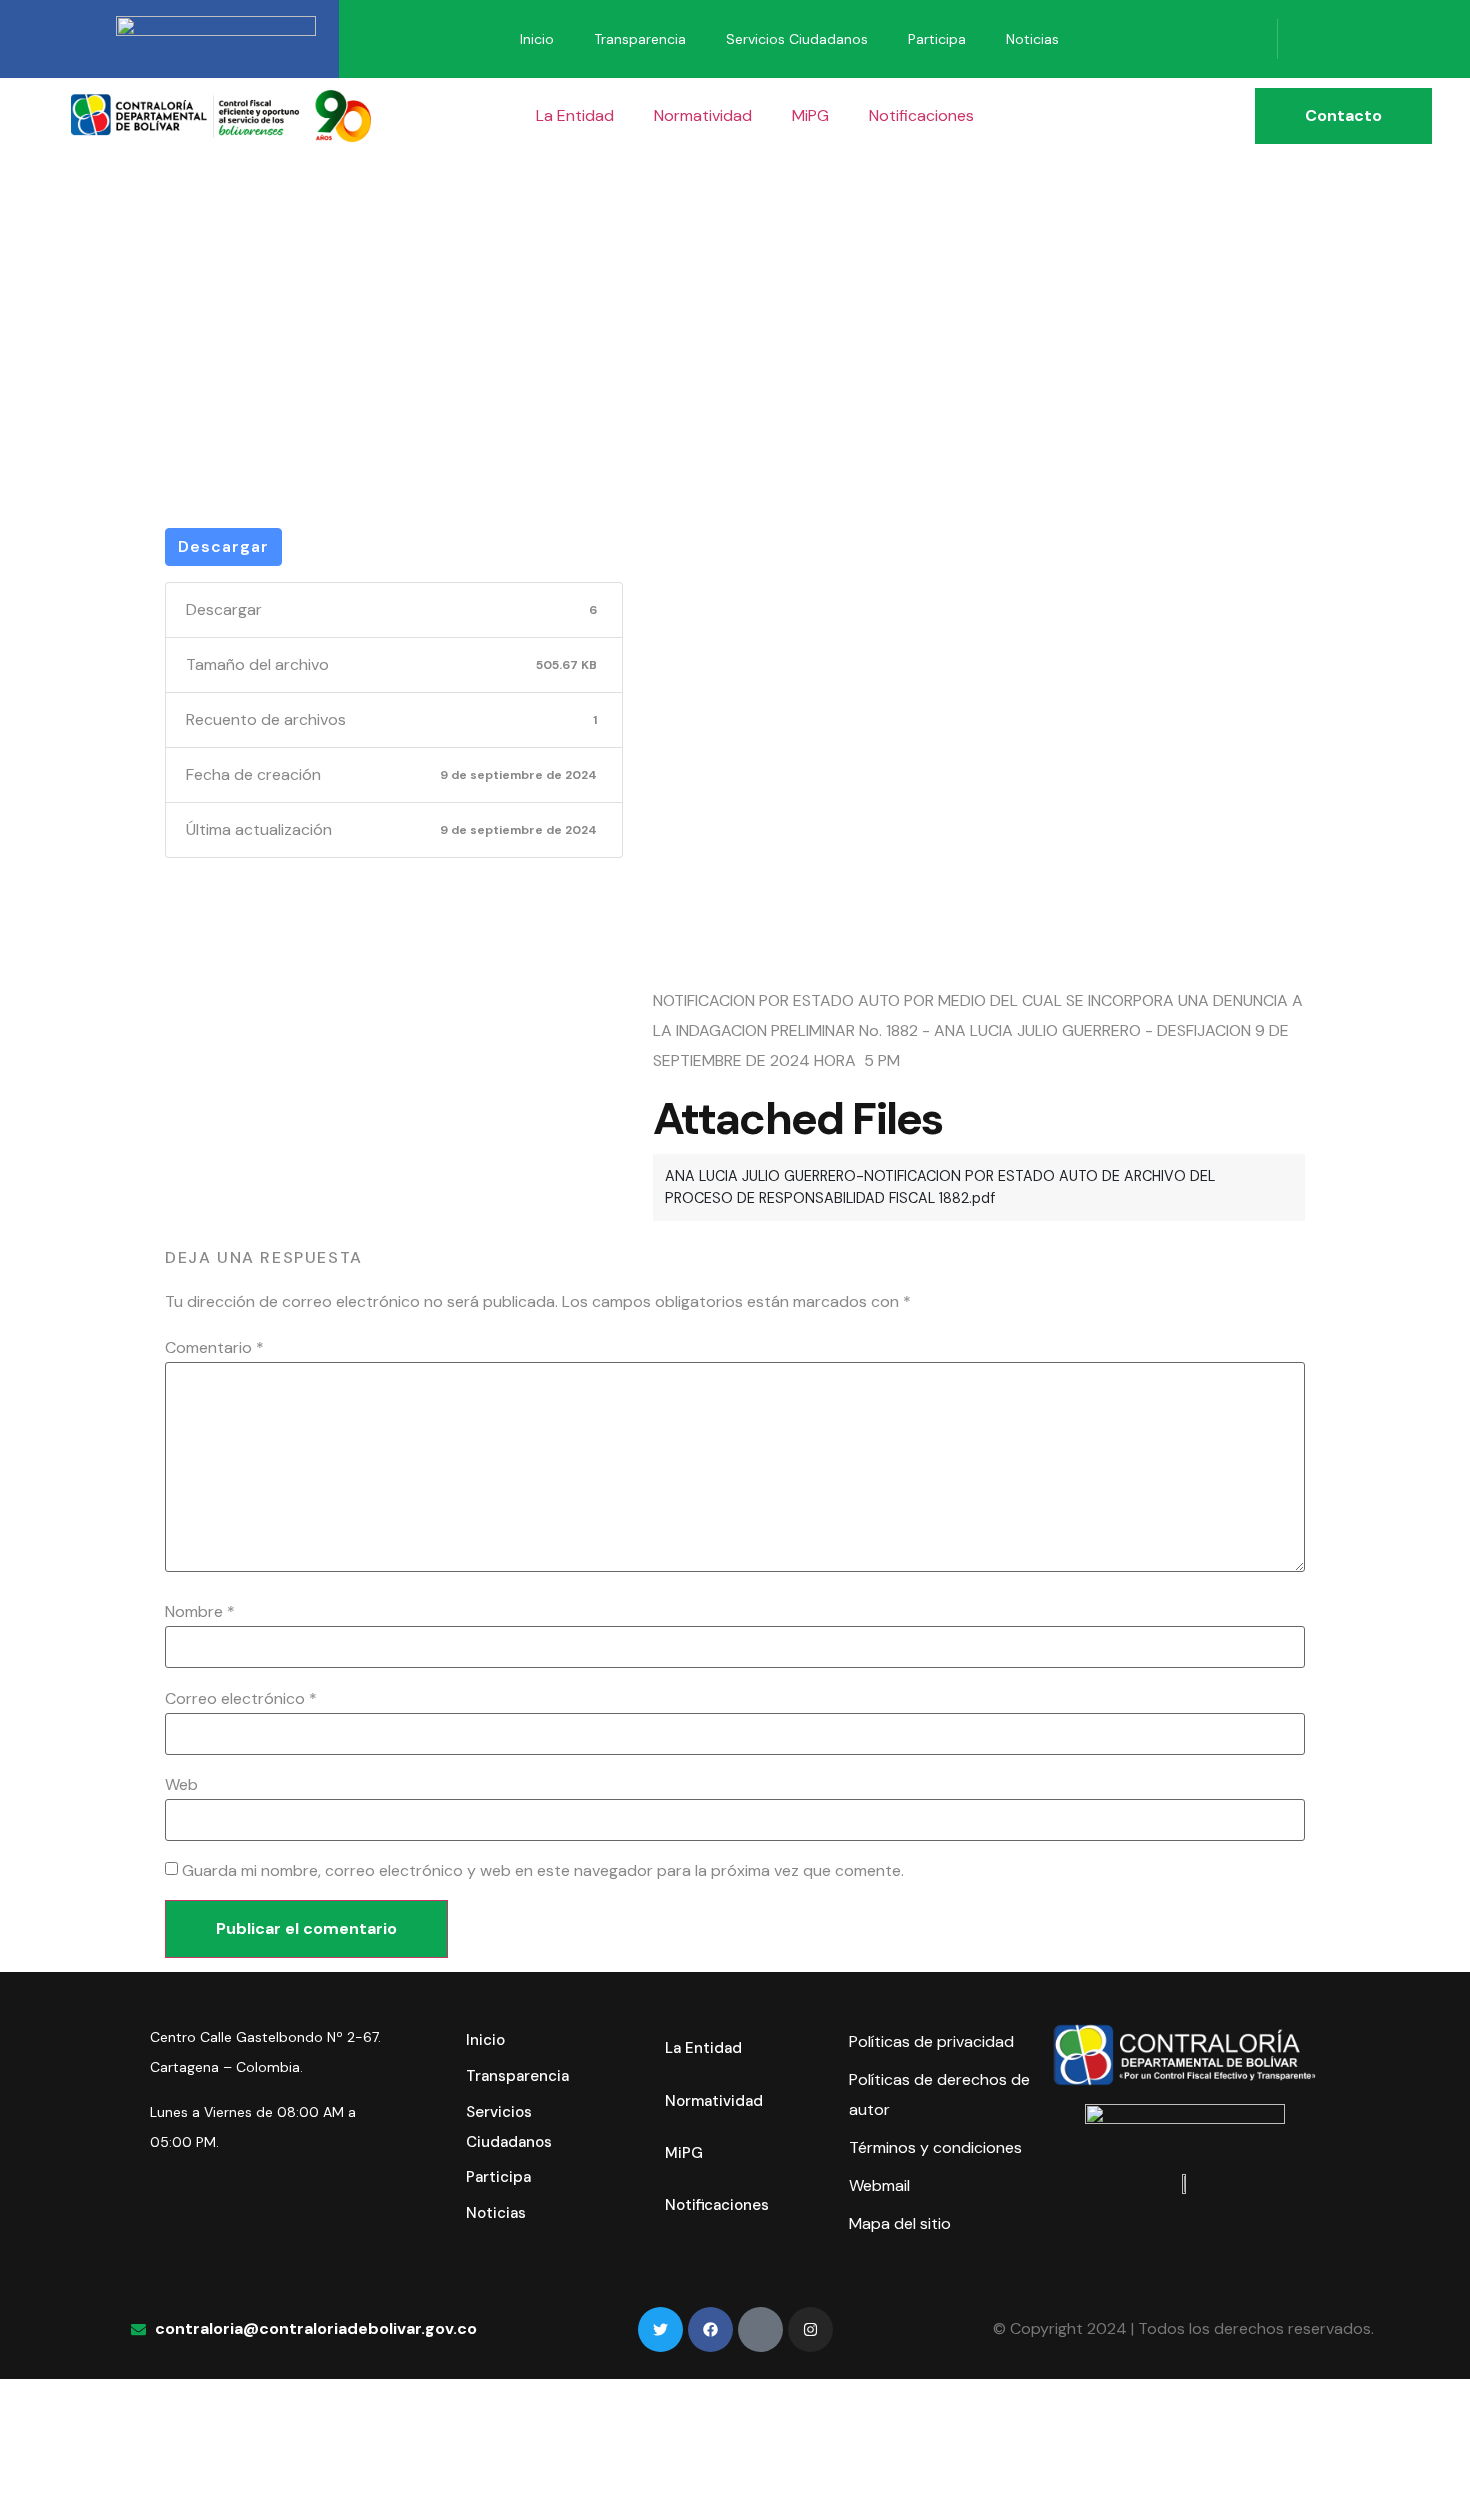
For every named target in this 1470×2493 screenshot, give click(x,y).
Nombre (200, 1612)
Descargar (223, 546)
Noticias (1032, 39)
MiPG (810, 115)
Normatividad (703, 115)
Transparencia (640, 39)
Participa (937, 39)
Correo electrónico (241, 1699)
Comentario (214, 1348)
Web (181, 1785)
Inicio (537, 39)
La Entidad (575, 115)
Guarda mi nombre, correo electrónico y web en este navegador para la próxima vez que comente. (543, 1871)
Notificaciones (921, 115)
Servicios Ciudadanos (797, 39)
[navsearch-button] (1307, 39)
